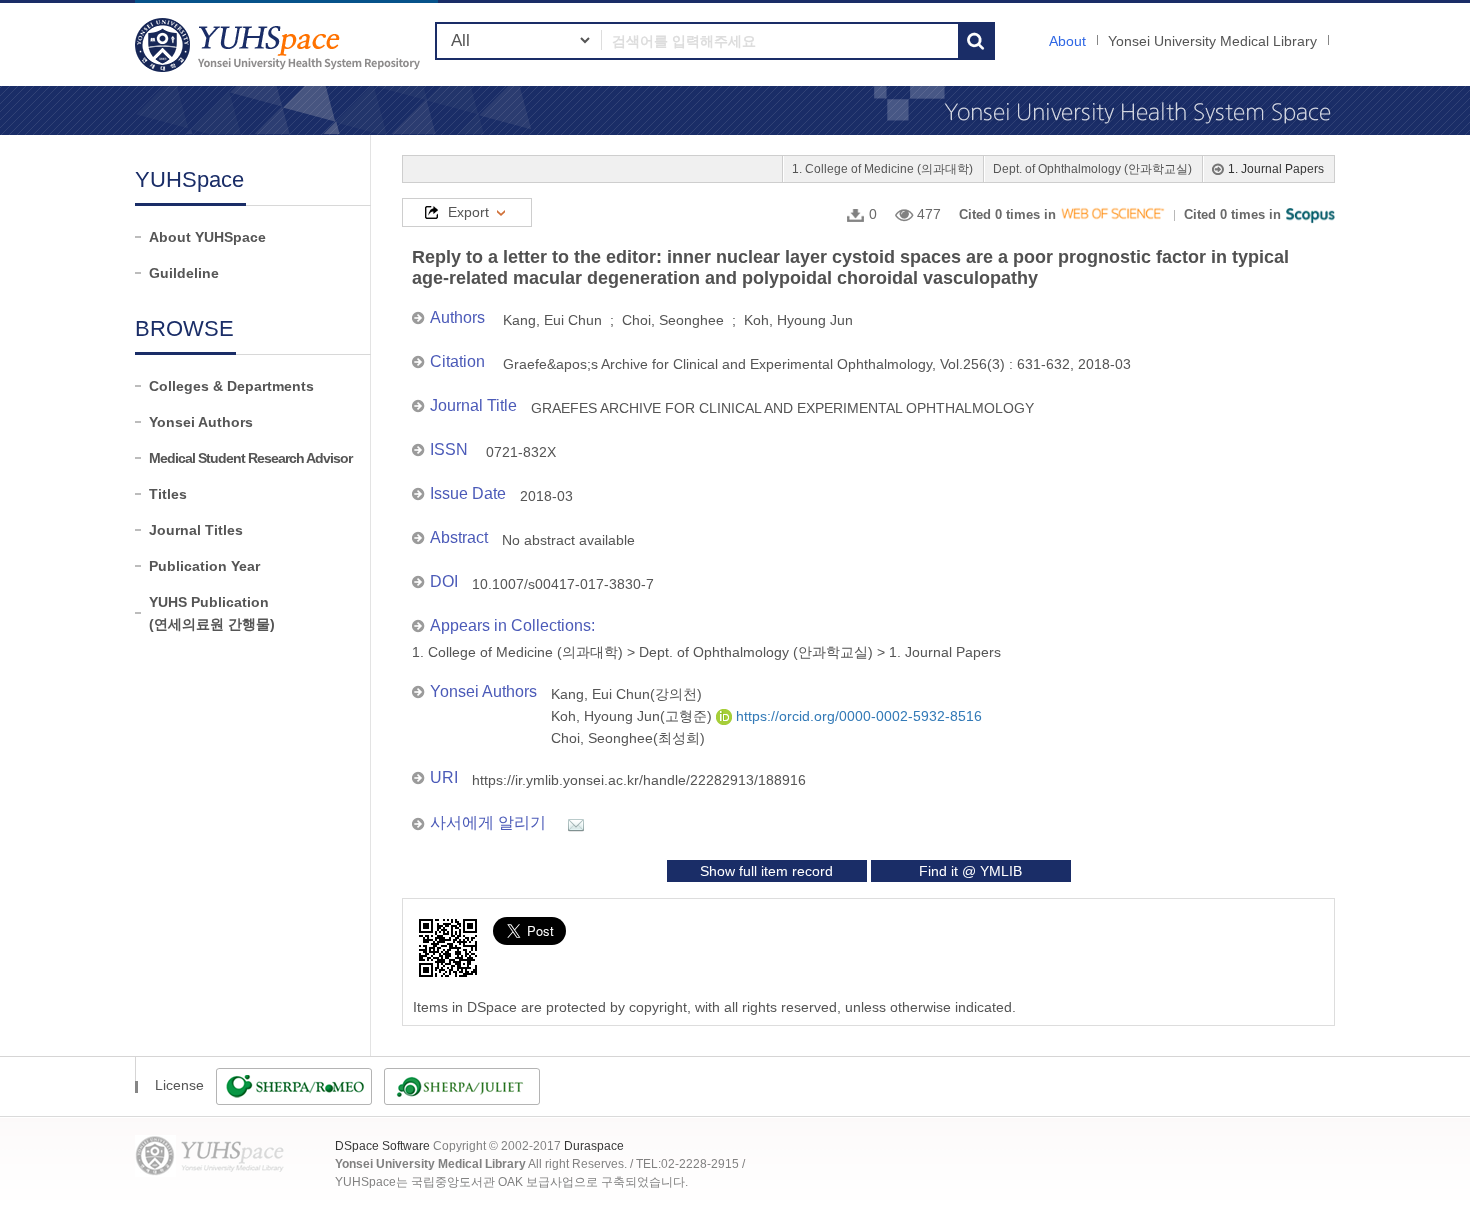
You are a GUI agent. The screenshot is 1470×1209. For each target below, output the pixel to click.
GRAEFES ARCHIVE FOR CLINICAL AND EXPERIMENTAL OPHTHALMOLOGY (782, 408)
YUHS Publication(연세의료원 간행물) (212, 613)
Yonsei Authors (201, 422)
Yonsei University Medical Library (1212, 41)
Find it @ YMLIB (970, 871)
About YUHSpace (207, 237)
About (1067, 41)
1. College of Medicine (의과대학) (882, 169)
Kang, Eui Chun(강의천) (626, 694)
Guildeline (184, 273)
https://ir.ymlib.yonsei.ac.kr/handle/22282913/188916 (639, 780)
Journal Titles (196, 530)
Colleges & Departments (231, 386)
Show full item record (766, 871)
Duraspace (594, 1146)
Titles (168, 494)
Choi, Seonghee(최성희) (628, 738)
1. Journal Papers (1276, 169)
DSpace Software (382, 1146)
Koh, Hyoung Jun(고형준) (633, 716)
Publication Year (204, 566)
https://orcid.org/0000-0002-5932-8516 (857, 716)
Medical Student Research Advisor (250, 458)
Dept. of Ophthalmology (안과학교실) (1092, 169)
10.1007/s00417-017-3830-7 (563, 584)
